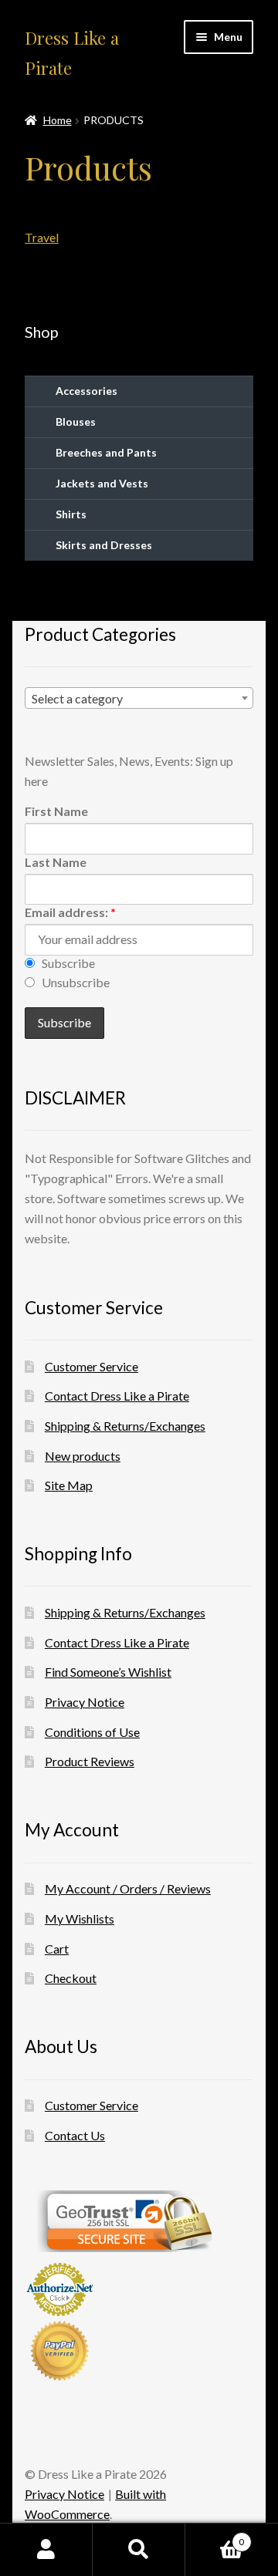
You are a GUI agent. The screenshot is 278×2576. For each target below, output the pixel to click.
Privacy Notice (85, 1702)
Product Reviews (90, 1761)
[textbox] (139, 699)
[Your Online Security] (139, 2221)
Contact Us (75, 2135)
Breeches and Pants (106, 452)
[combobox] (139, 698)
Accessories (86, 391)
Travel (42, 237)
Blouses (76, 421)
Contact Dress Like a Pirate (117, 1396)
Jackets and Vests (102, 483)
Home (58, 120)
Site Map (69, 1485)
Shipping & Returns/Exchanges (125, 1426)
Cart (57, 1949)
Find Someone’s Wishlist (108, 1672)
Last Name (56, 862)
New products (83, 1456)
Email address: (70, 912)
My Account (46, 2550)
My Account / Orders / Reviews (128, 1888)
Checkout (71, 1978)
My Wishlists (80, 1919)
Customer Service (92, 1366)
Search (139, 2550)
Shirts (71, 514)
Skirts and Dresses (104, 545)
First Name (56, 811)
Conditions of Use (92, 1732)
